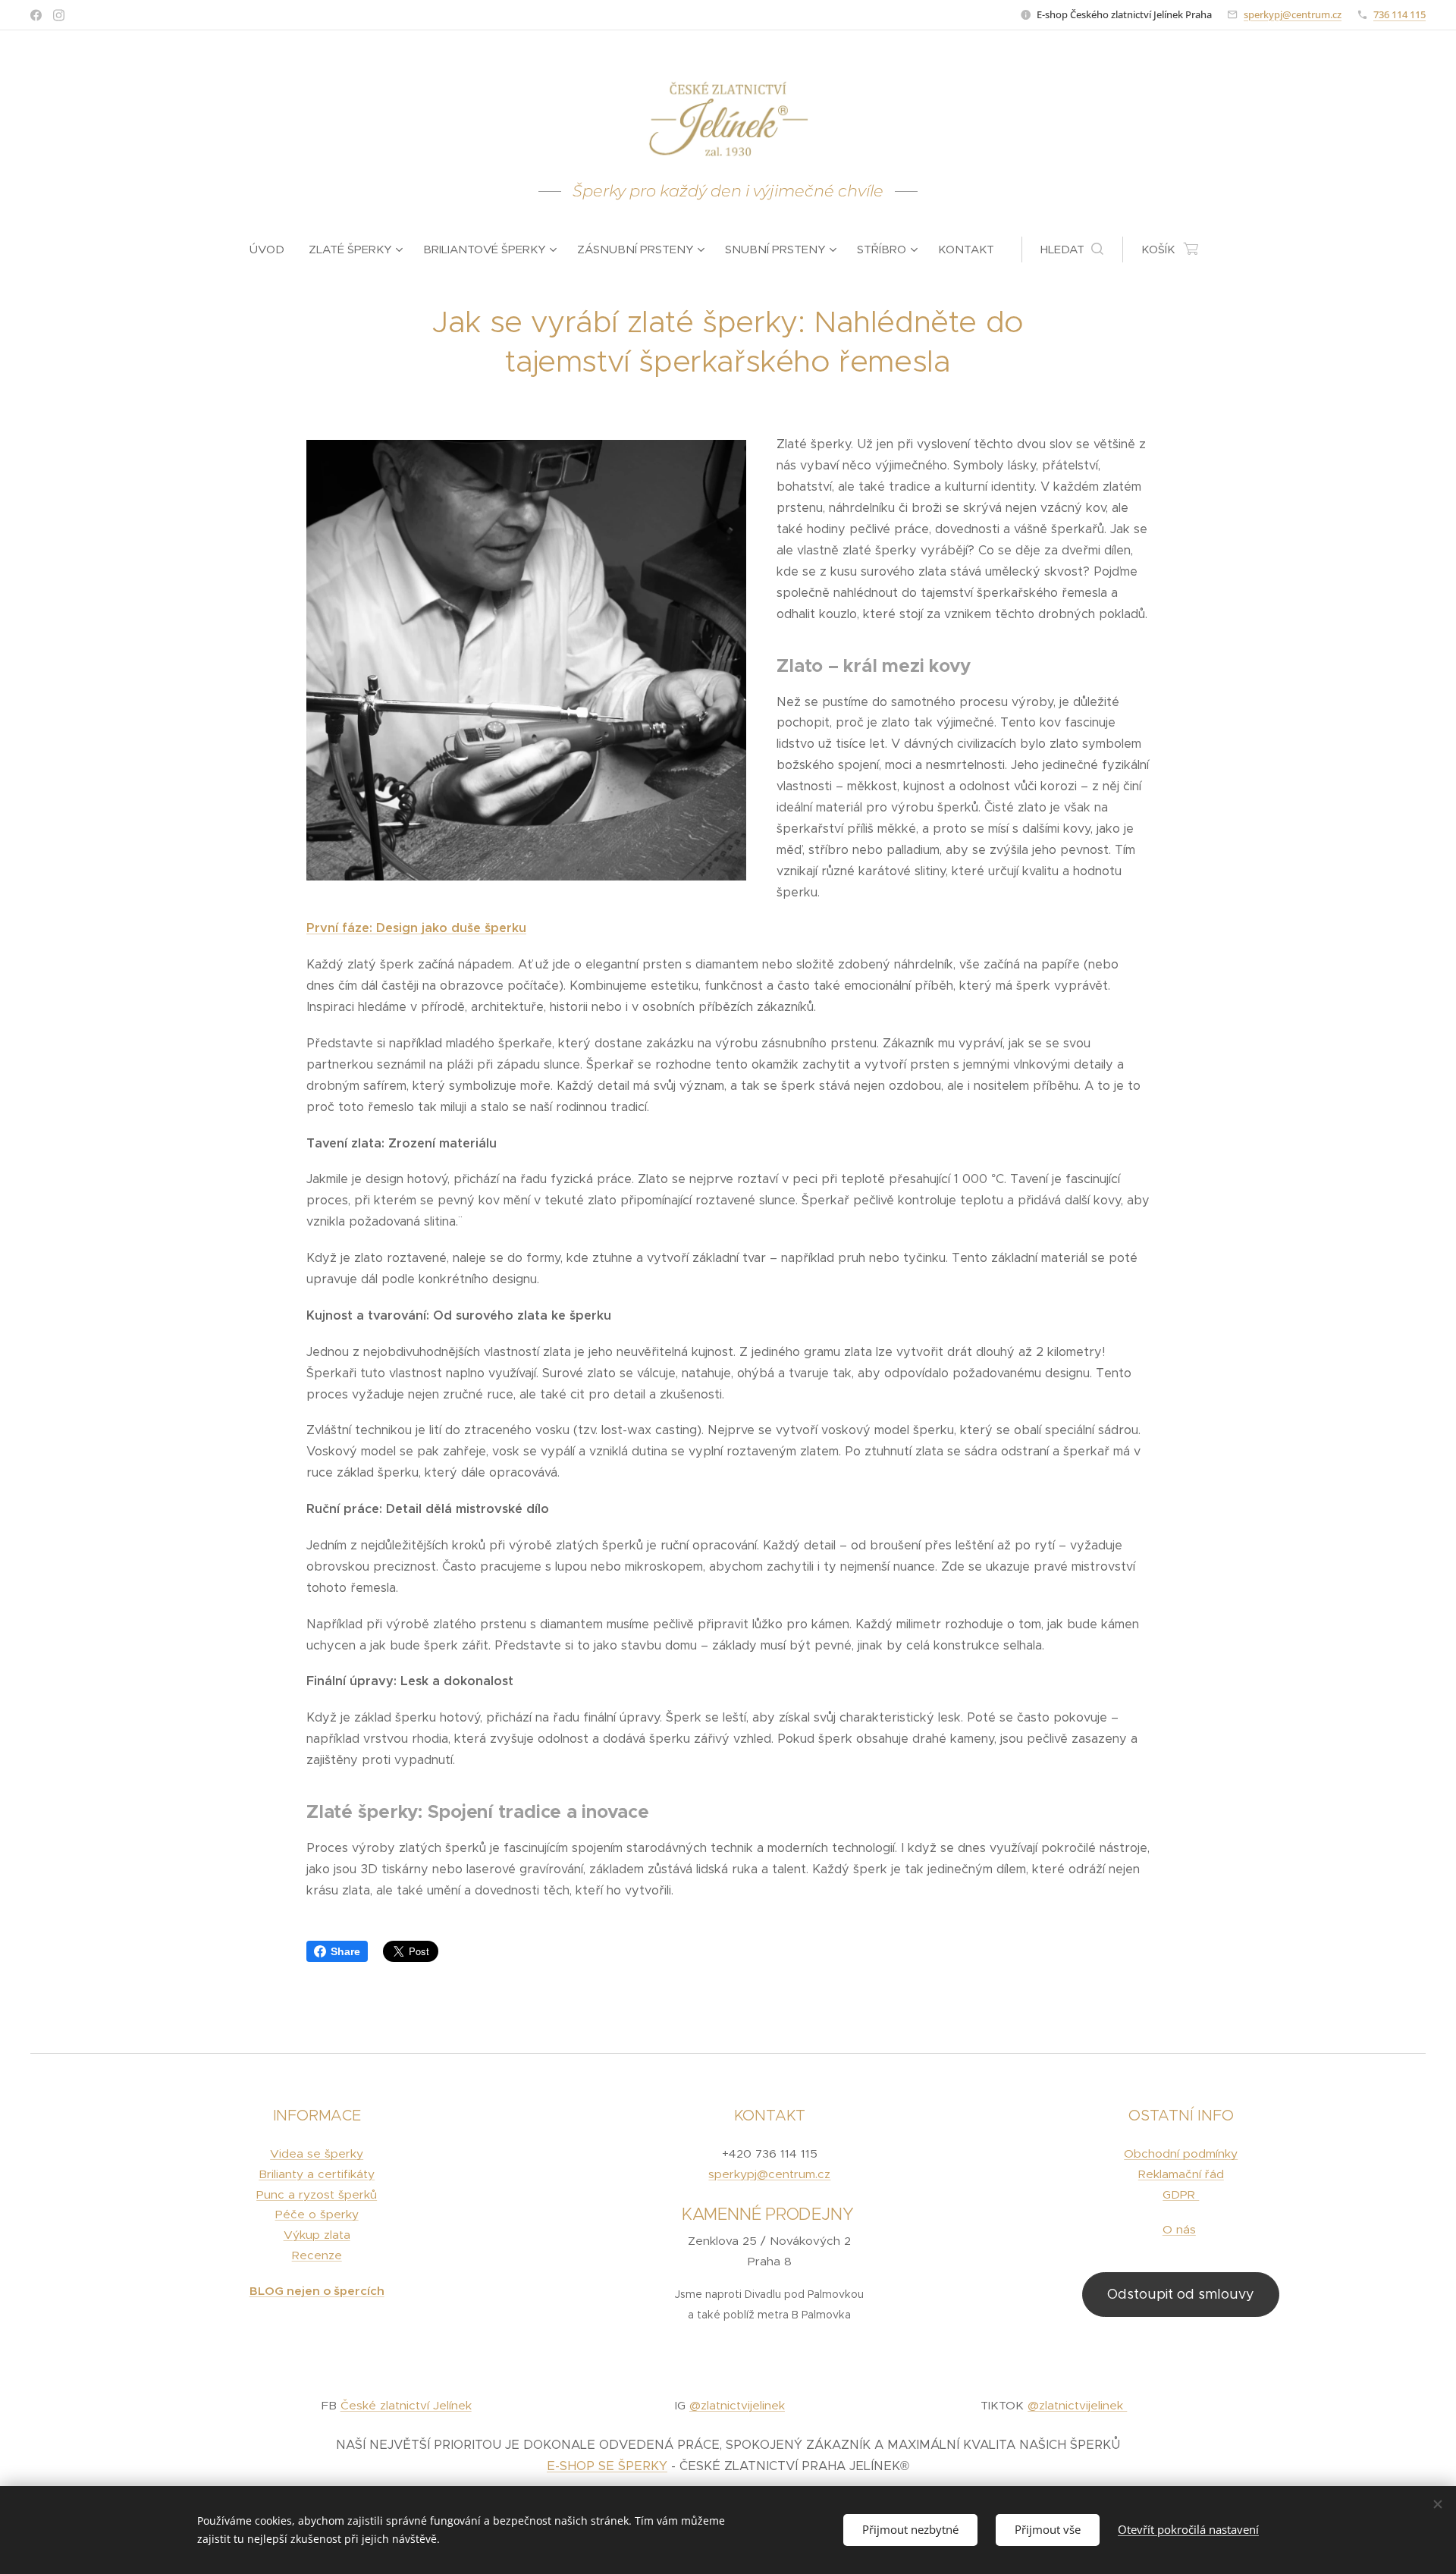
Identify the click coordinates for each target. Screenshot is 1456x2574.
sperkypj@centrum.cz (1293, 14)
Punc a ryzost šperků (317, 2194)
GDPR (1181, 2194)
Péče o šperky (317, 2214)
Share (345, 1951)
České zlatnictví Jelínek (406, 2405)
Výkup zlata (317, 2235)
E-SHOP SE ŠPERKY (607, 2466)
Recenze (317, 2255)
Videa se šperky (317, 2153)
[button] (1072, 250)
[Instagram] (59, 15)
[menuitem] (273, 250)
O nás (1179, 2229)
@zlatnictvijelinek (737, 2405)
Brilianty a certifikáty (317, 2174)
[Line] (36, 15)
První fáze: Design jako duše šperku (416, 928)
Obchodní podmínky (1181, 2153)
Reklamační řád (1181, 2174)
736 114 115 (1400, 14)
